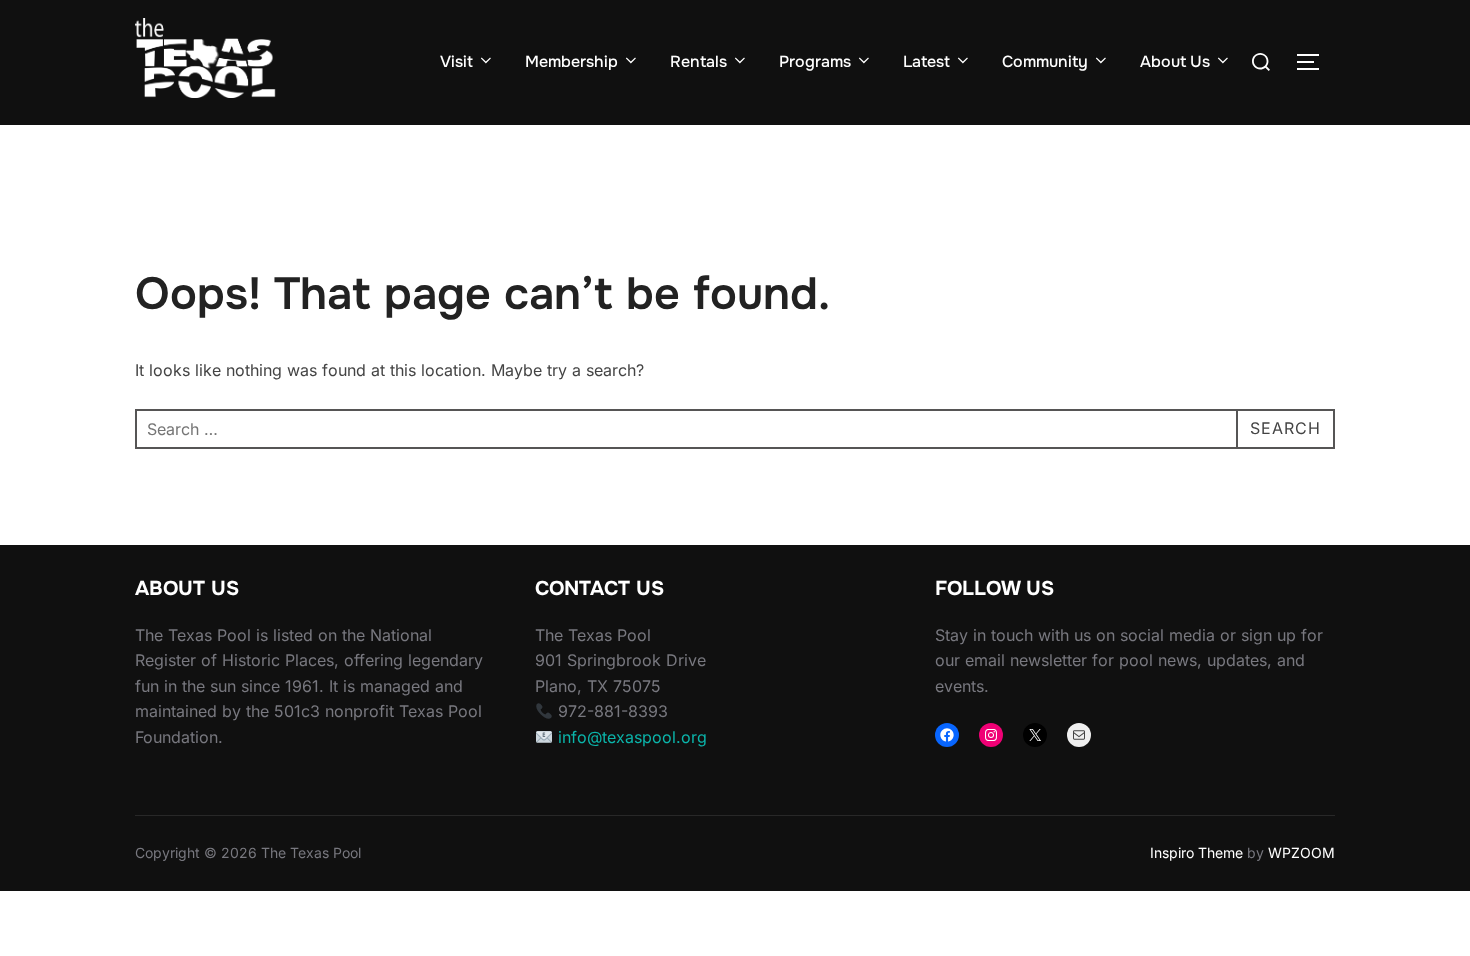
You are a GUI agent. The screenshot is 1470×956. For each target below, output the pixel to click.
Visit (456, 61)
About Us (1175, 61)
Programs (815, 61)
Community (1045, 61)
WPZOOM (1301, 852)
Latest (926, 61)
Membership (571, 61)
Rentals (698, 61)
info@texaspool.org (632, 737)
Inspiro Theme (1196, 852)
